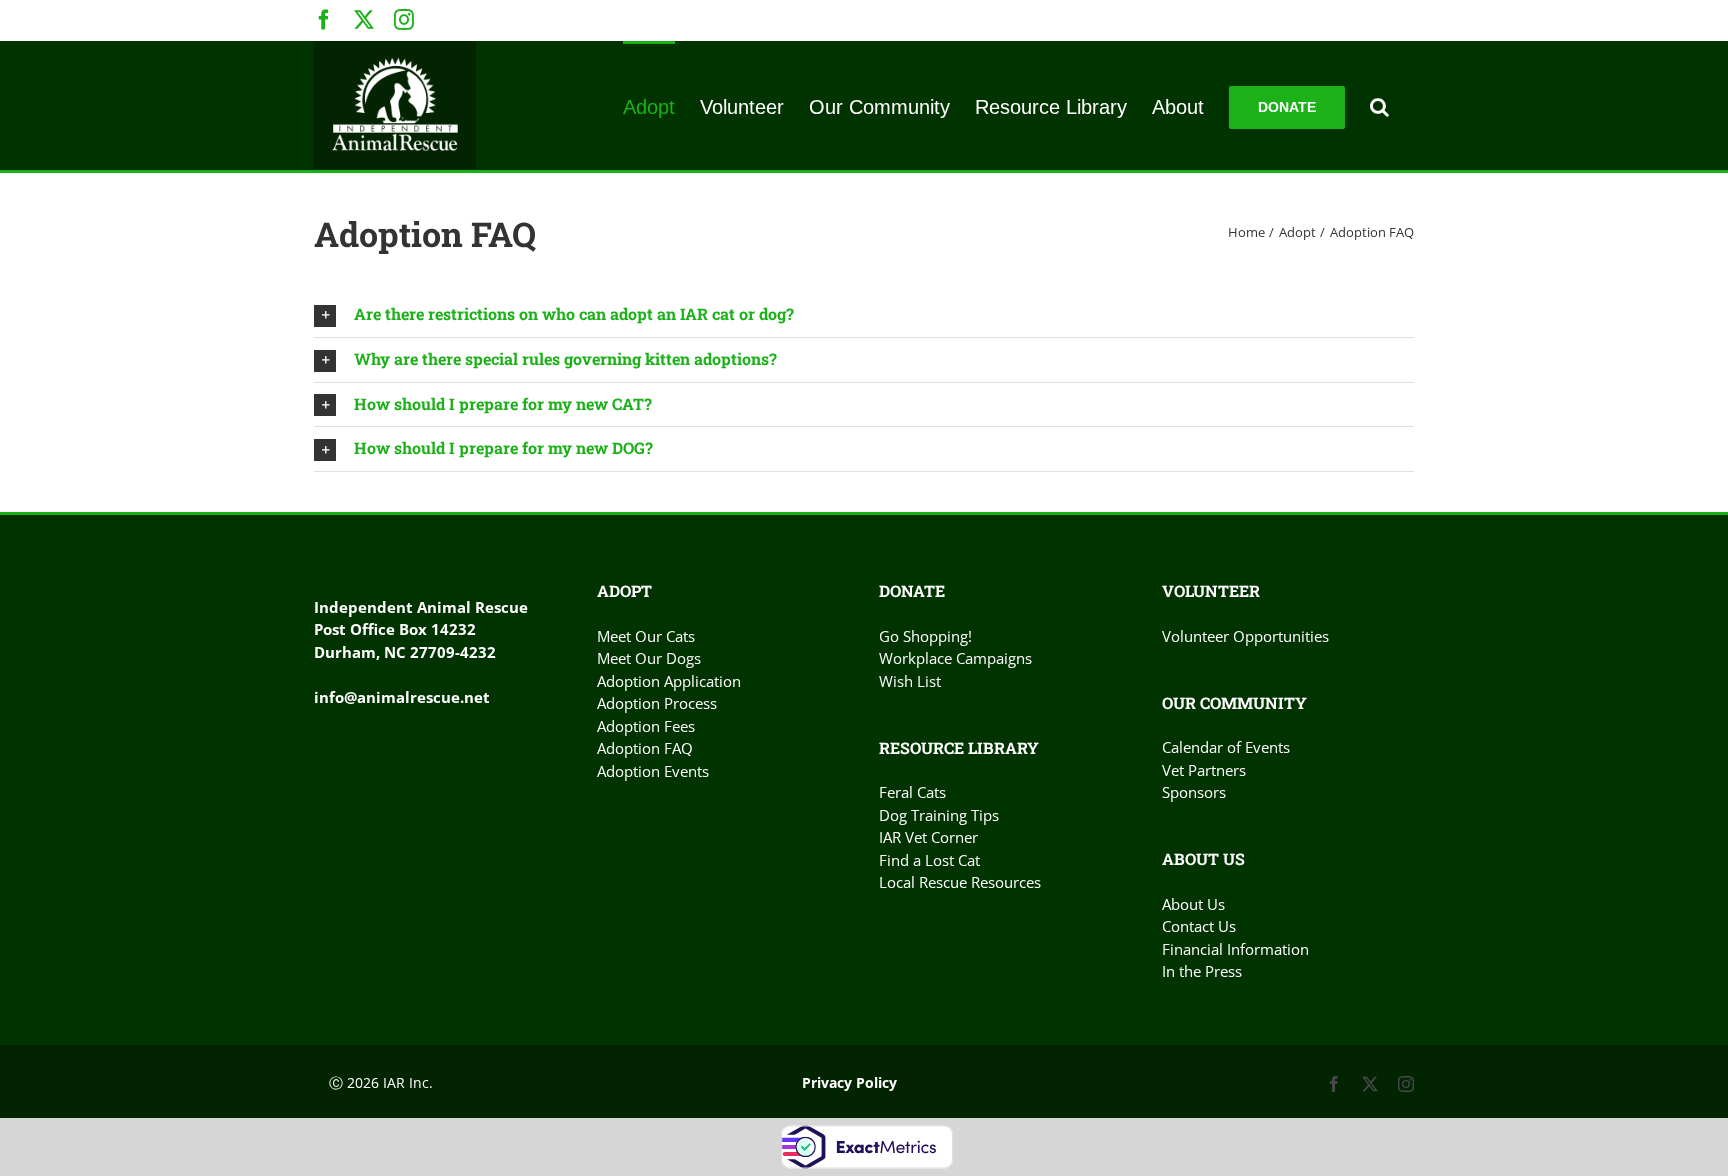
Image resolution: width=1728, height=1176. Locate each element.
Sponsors (1194, 792)
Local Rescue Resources (960, 882)
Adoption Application (669, 681)
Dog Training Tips (939, 815)
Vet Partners (1204, 770)
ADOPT (624, 590)
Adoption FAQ (645, 748)
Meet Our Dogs (649, 658)
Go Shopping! (925, 636)
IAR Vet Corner (928, 837)
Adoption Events (653, 771)
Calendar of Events (1226, 747)
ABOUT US (1203, 858)
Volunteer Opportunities (1245, 636)
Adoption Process (657, 703)
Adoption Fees (646, 726)
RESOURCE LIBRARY (959, 747)
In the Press (1202, 971)
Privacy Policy (849, 1082)
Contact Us (1199, 926)
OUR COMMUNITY (1234, 702)
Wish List (910, 681)
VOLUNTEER (1211, 590)
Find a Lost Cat (929, 860)
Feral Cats (912, 792)
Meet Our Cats (646, 636)
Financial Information (1235, 949)
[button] (1379, 105)
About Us (1193, 904)
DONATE (912, 590)
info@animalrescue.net (402, 697)
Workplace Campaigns (955, 658)
